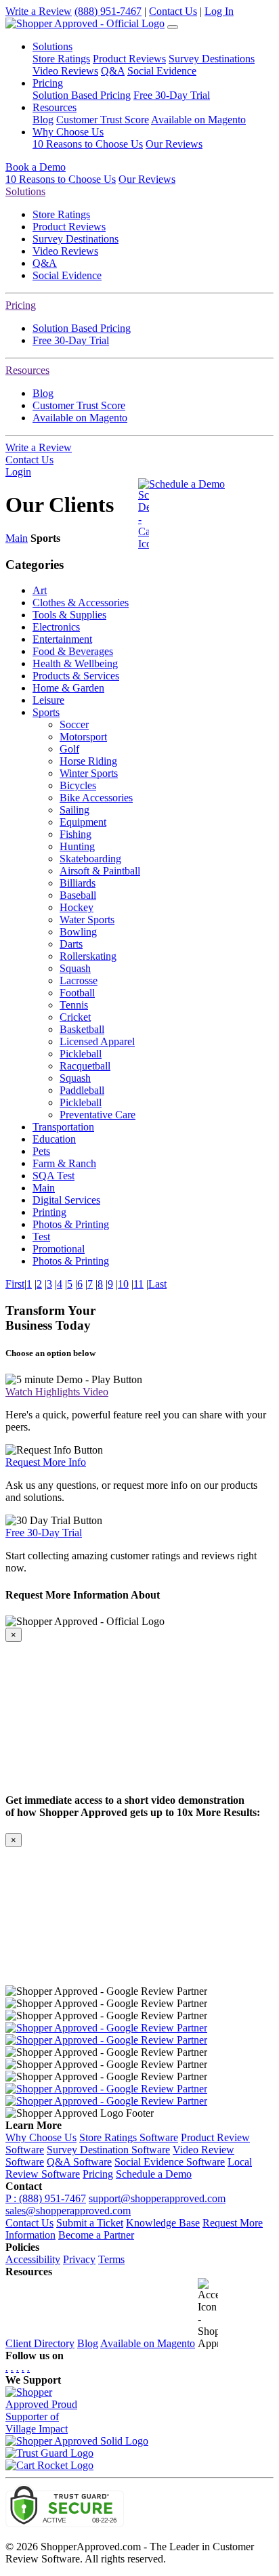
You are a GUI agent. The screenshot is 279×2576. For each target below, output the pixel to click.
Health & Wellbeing (75, 663)
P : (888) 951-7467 (46, 2198)
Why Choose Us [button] (68, 132)
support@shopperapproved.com (157, 2198)
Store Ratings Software (129, 2137)
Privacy (79, 2259)
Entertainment (62, 639)
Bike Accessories (96, 798)
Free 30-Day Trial (172, 95)
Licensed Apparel (97, 1041)
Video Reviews (65, 71)
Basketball (82, 1029)
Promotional (59, 1249)
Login (18, 472)
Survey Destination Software (108, 2150)
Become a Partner (96, 2235)
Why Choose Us (41, 2137)
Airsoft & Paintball (100, 871)
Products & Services (76, 676)
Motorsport (83, 737)
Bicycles (78, 785)
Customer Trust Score (103, 120)
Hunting (77, 846)
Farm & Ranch (64, 1163)
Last (157, 1284)
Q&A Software (79, 2162)
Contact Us (173, 11)
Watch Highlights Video (57, 1392)
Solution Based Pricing (82, 95)
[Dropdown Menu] (173, 27)
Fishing (76, 834)
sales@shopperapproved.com (68, 2211)
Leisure (48, 700)
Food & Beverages (73, 651)
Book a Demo (36, 167)
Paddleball (82, 1090)
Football (77, 993)
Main (17, 538)
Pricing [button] (48, 83)
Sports (46, 712)
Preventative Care (98, 1115)
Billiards (78, 883)
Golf (69, 749)
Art (40, 590)
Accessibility (33, 2259)
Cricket (75, 1017)
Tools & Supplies (69, 615)
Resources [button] (55, 107)
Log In (219, 11)
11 (138, 1284)
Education (54, 1139)
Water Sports (87, 920)
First (15, 1284)
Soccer (74, 724)
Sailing (74, 810)
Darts (71, 944)
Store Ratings (61, 59)
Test (41, 1237)
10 (123, 1284)
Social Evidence (162, 71)
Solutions (25, 191)
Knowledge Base (163, 2223)
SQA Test (53, 1176)
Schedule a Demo (187, 484)
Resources (27, 370)
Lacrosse (79, 980)
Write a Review (39, 11)
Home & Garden (68, 688)
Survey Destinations (212, 59)
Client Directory (40, 2343)
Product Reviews (129, 59)
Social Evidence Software (170, 2162)
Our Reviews (174, 144)
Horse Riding (88, 761)
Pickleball (81, 1054)
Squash (75, 968)
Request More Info (46, 1462)
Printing (49, 1212)
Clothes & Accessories (81, 603)
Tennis (74, 1005)
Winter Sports (89, 773)
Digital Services (66, 1200)
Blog (43, 120)
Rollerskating (88, 956)
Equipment (83, 822)
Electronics (56, 627)
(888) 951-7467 (108, 11)
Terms (111, 2259)
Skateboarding (90, 859)
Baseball (78, 895)
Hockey (77, 907)
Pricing (21, 305)
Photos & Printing (71, 1224)
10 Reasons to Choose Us (88, 144)
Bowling (78, 932)
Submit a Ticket (90, 2223)
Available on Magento (198, 120)
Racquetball (85, 1066)
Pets (41, 1151)
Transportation (63, 1127)
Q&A (113, 71)
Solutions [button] (52, 46)
